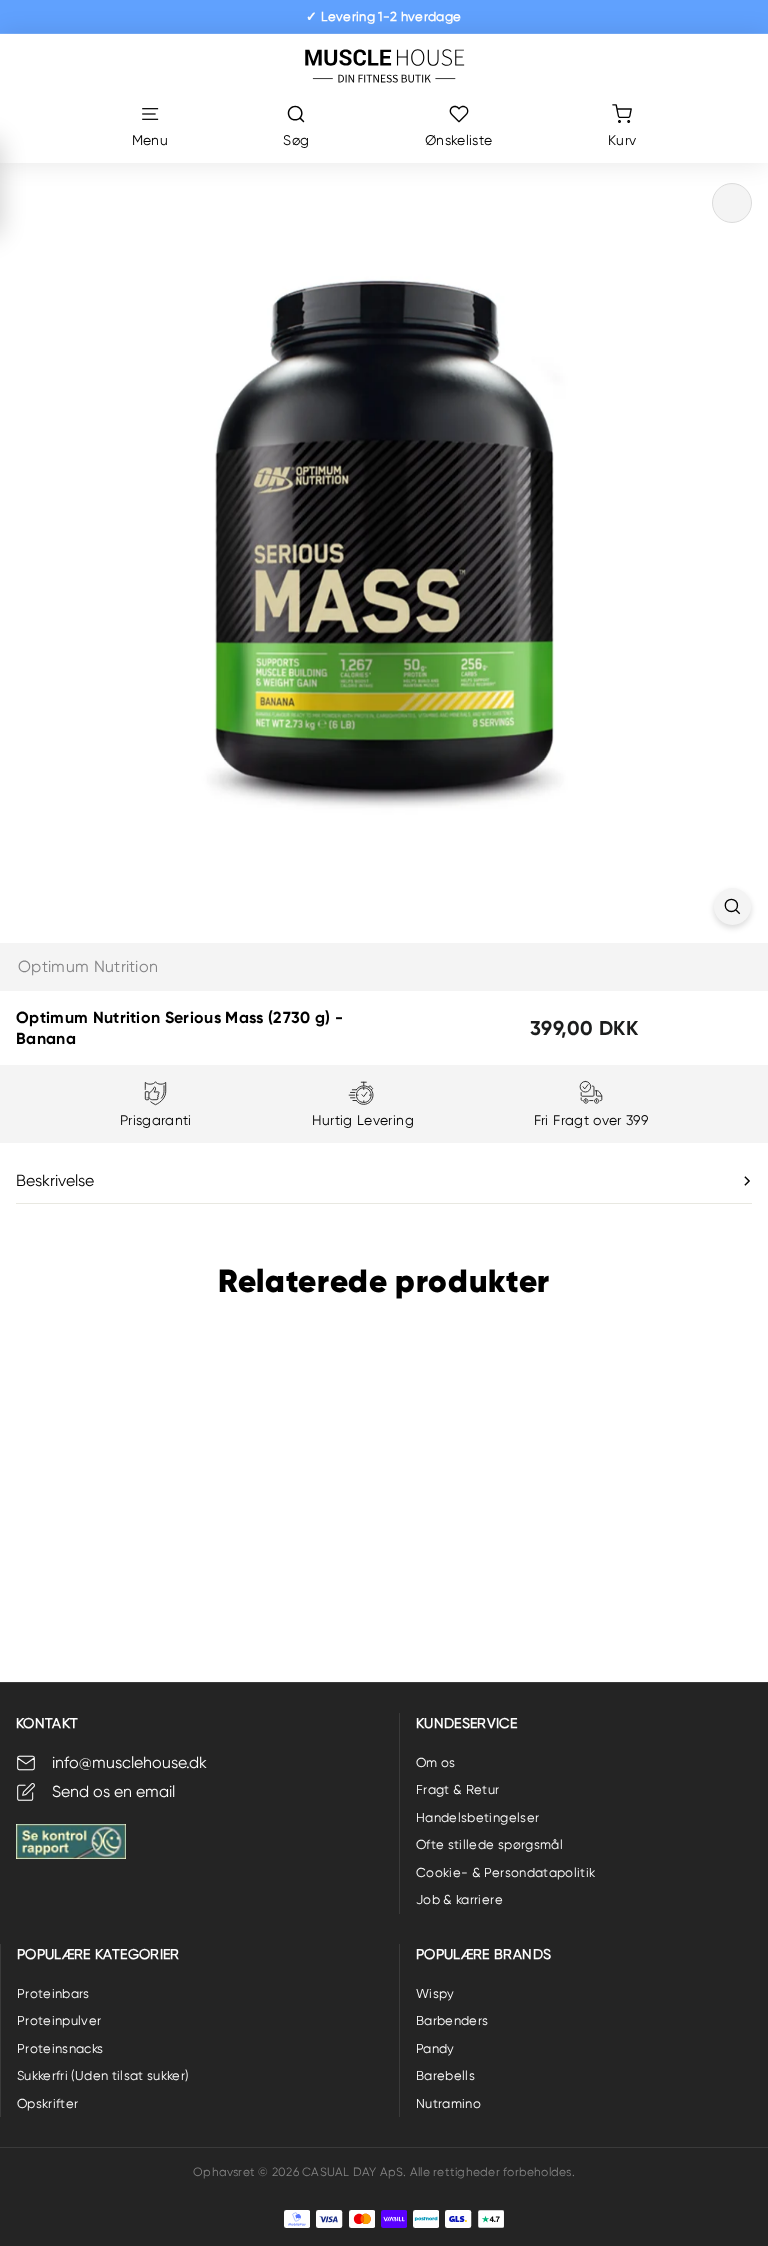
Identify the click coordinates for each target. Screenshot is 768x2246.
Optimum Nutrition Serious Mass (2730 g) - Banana (112, 1535)
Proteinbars (53, 1993)
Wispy (435, 1993)
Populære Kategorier (98, 1954)
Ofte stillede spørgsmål (489, 1844)
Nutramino (448, 2103)
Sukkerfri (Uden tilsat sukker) (103, 2075)
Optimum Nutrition (88, 966)
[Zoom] (732, 906)
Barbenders (452, 2020)
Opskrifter (48, 2103)
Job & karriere (459, 1899)
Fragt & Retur (458, 1789)
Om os (436, 1762)
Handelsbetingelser (477, 1817)
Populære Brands (483, 1954)
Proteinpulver (59, 2020)
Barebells (445, 2075)
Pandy (435, 2048)
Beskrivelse (55, 1180)
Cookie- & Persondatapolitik (505, 1872)
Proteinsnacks (60, 2048)
